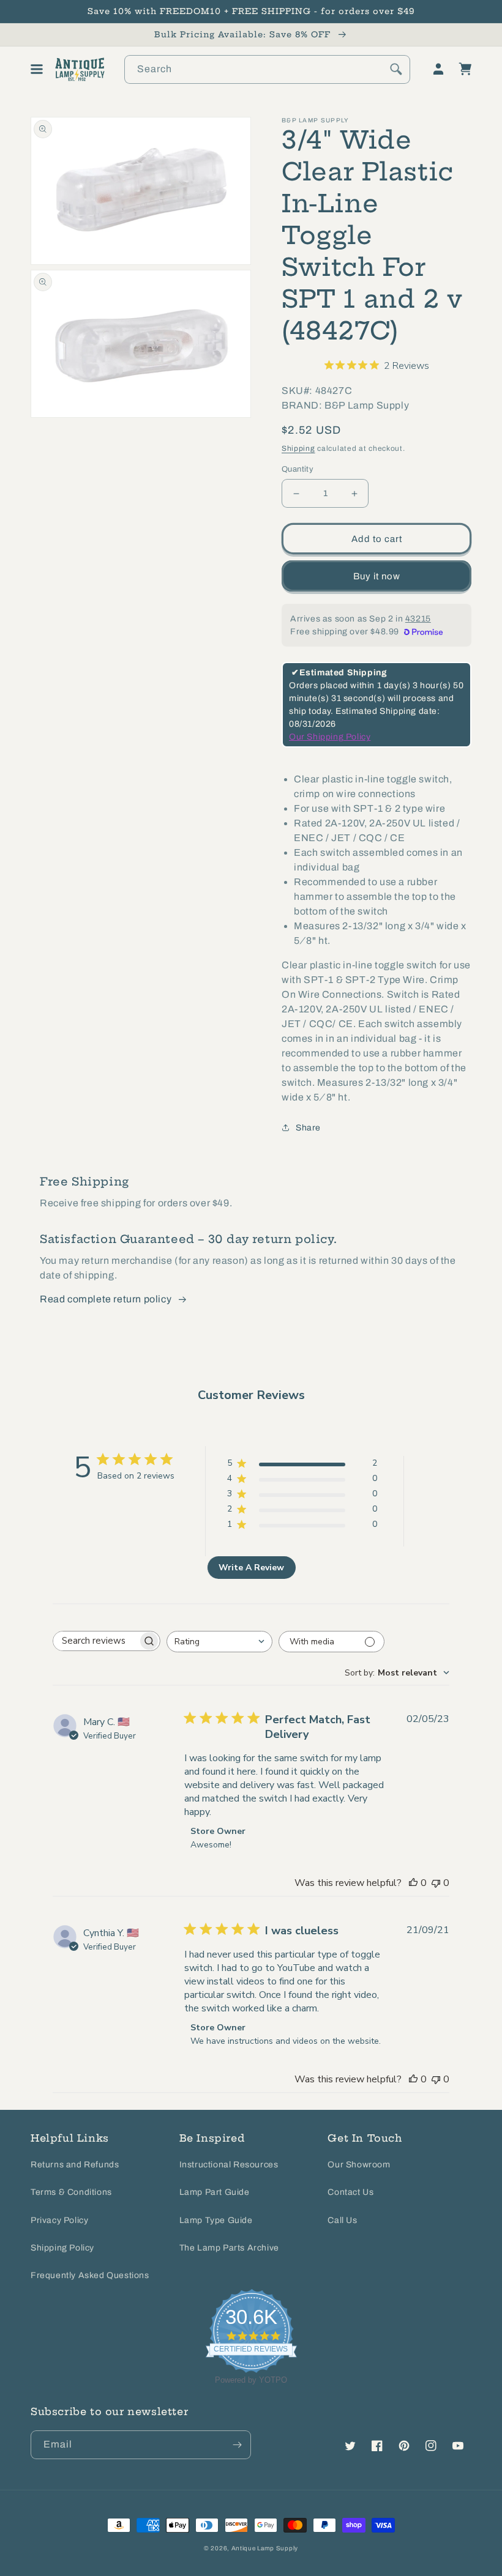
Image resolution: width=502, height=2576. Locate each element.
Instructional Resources (229, 2165)
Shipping (298, 448)
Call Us (342, 2220)
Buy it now (377, 576)
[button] (37, 69)
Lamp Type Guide (216, 2220)
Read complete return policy (106, 1299)
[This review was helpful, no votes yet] (413, 1883)
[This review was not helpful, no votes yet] (436, 1883)
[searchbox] (96, 1641)
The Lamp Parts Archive (229, 2248)
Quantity (298, 469)
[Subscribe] (237, 2445)
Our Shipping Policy (330, 737)
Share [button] (308, 1128)
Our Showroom (359, 2165)
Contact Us (350, 2192)
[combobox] (267, 69)
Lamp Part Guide (215, 2192)
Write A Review (251, 1568)
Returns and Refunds (75, 2165)
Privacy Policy (59, 2220)
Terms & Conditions (71, 2192)
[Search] (396, 69)
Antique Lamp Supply (265, 2548)
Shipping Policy (62, 2248)
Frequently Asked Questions (90, 2275)
